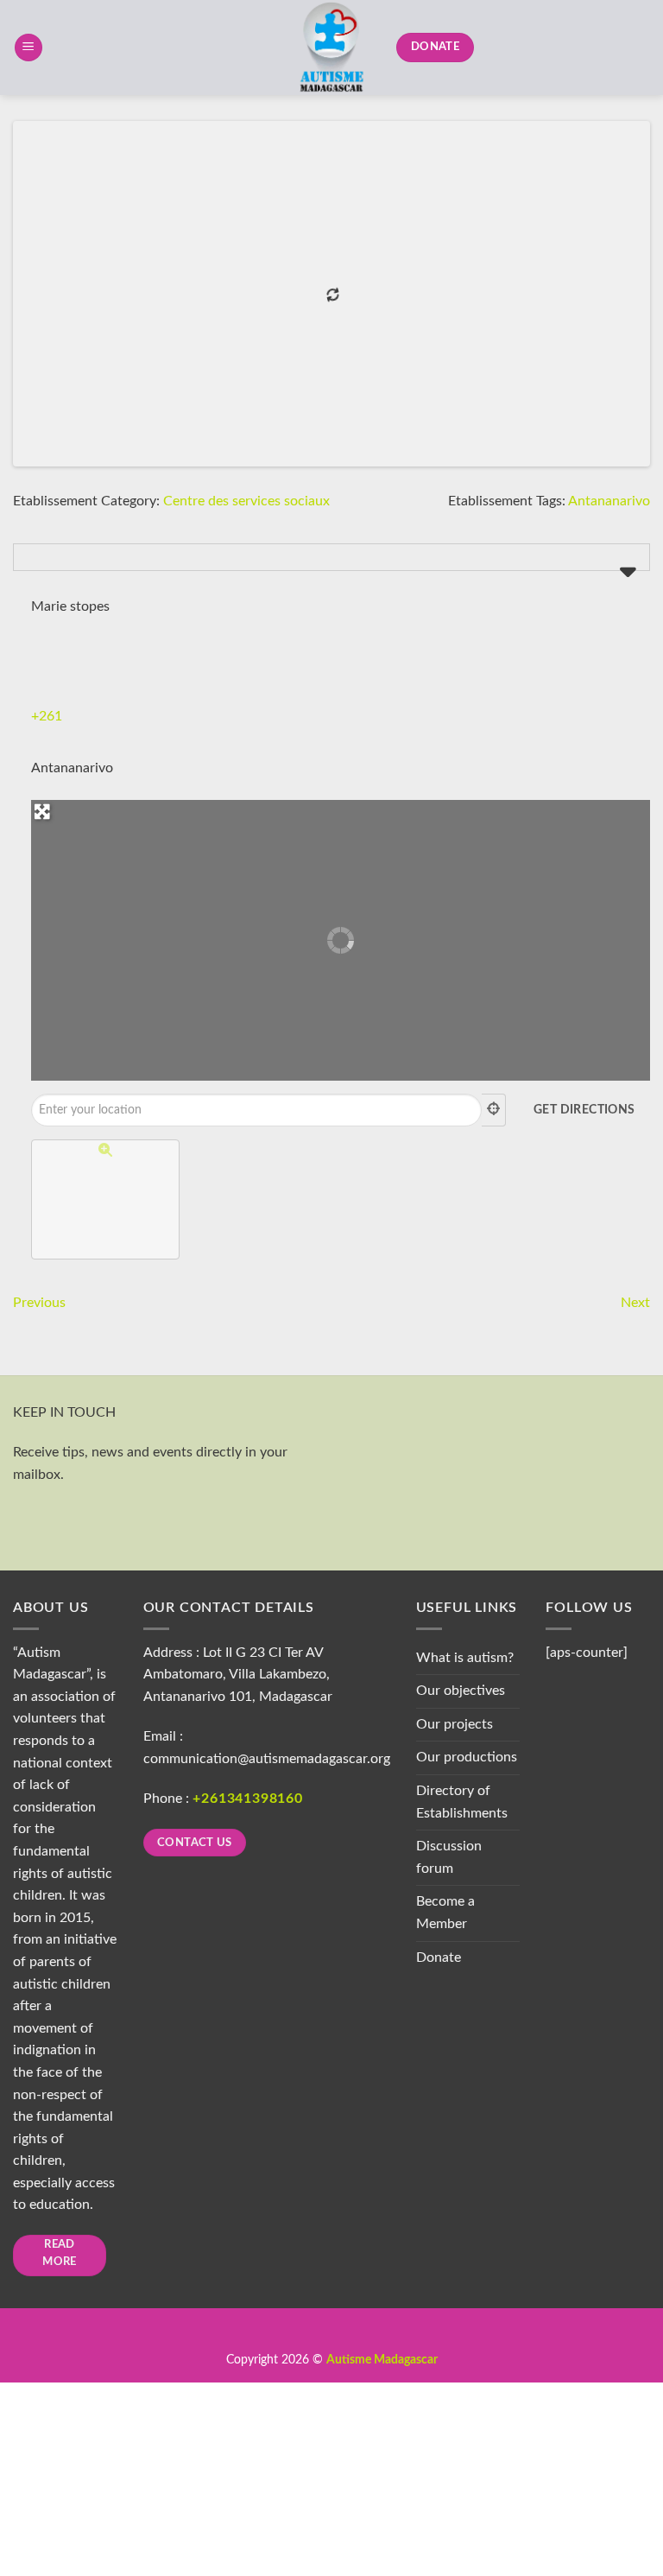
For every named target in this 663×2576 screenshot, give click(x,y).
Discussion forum (449, 1857)
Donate (439, 1957)
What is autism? (465, 1658)
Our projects (455, 1724)
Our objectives (461, 1691)
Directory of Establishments (462, 1802)
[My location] (494, 1110)
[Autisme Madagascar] (331, 48)
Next (635, 1303)
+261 (47, 716)
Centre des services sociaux (246, 501)
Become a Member (445, 1913)
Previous (39, 1303)
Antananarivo (609, 501)
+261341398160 (247, 1799)
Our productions (467, 1757)
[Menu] (28, 48)
